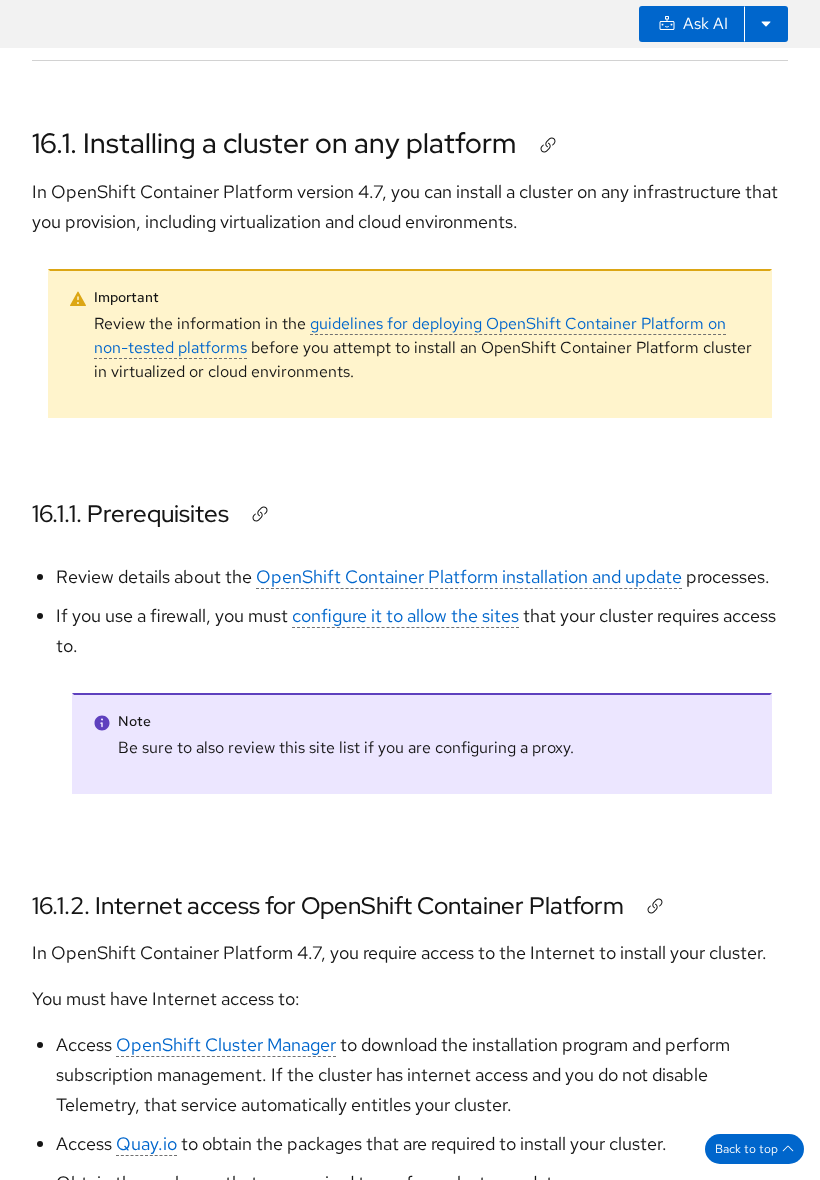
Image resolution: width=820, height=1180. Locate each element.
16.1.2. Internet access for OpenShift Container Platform (328, 905)
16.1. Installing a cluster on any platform (274, 143)
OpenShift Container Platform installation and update (469, 576)
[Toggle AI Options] (766, 24)
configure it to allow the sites (405, 615)
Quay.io (146, 1143)
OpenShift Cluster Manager (226, 1044)
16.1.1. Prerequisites (130, 513)
